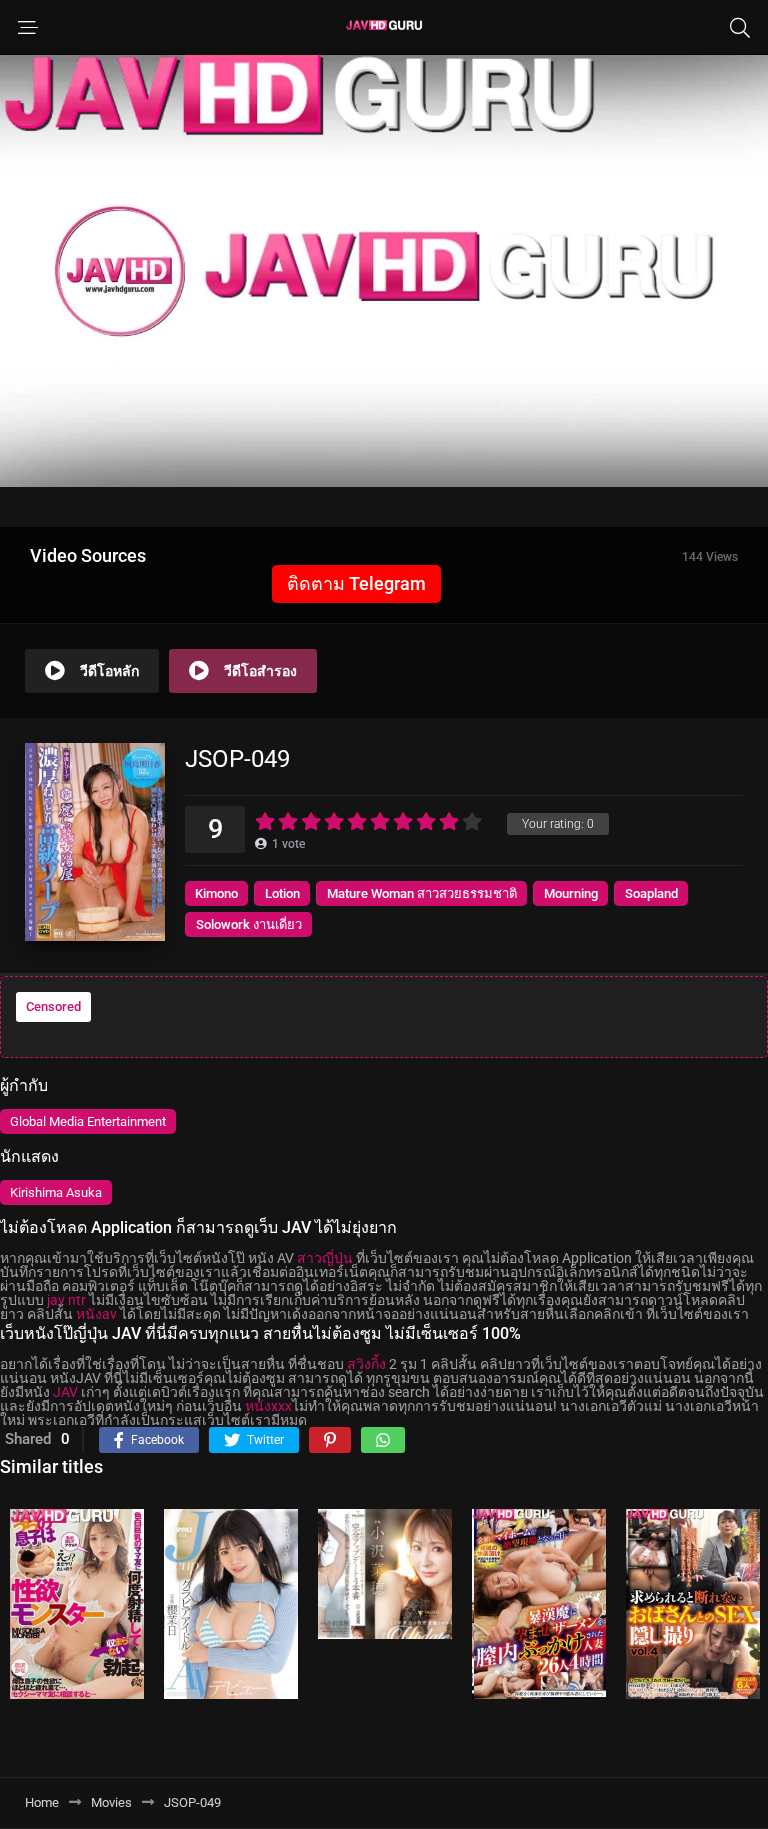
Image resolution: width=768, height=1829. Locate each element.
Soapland (651, 893)
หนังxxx (268, 1406)
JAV (65, 1392)
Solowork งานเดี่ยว (249, 924)
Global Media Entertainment (88, 1121)
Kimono (216, 893)
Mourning (571, 893)
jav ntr (66, 1300)
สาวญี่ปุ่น (325, 1258)
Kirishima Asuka (56, 1192)
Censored (53, 1006)
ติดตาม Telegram (356, 583)
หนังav (96, 1314)
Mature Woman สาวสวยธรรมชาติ (422, 893)
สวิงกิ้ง (366, 1364)
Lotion (282, 893)
